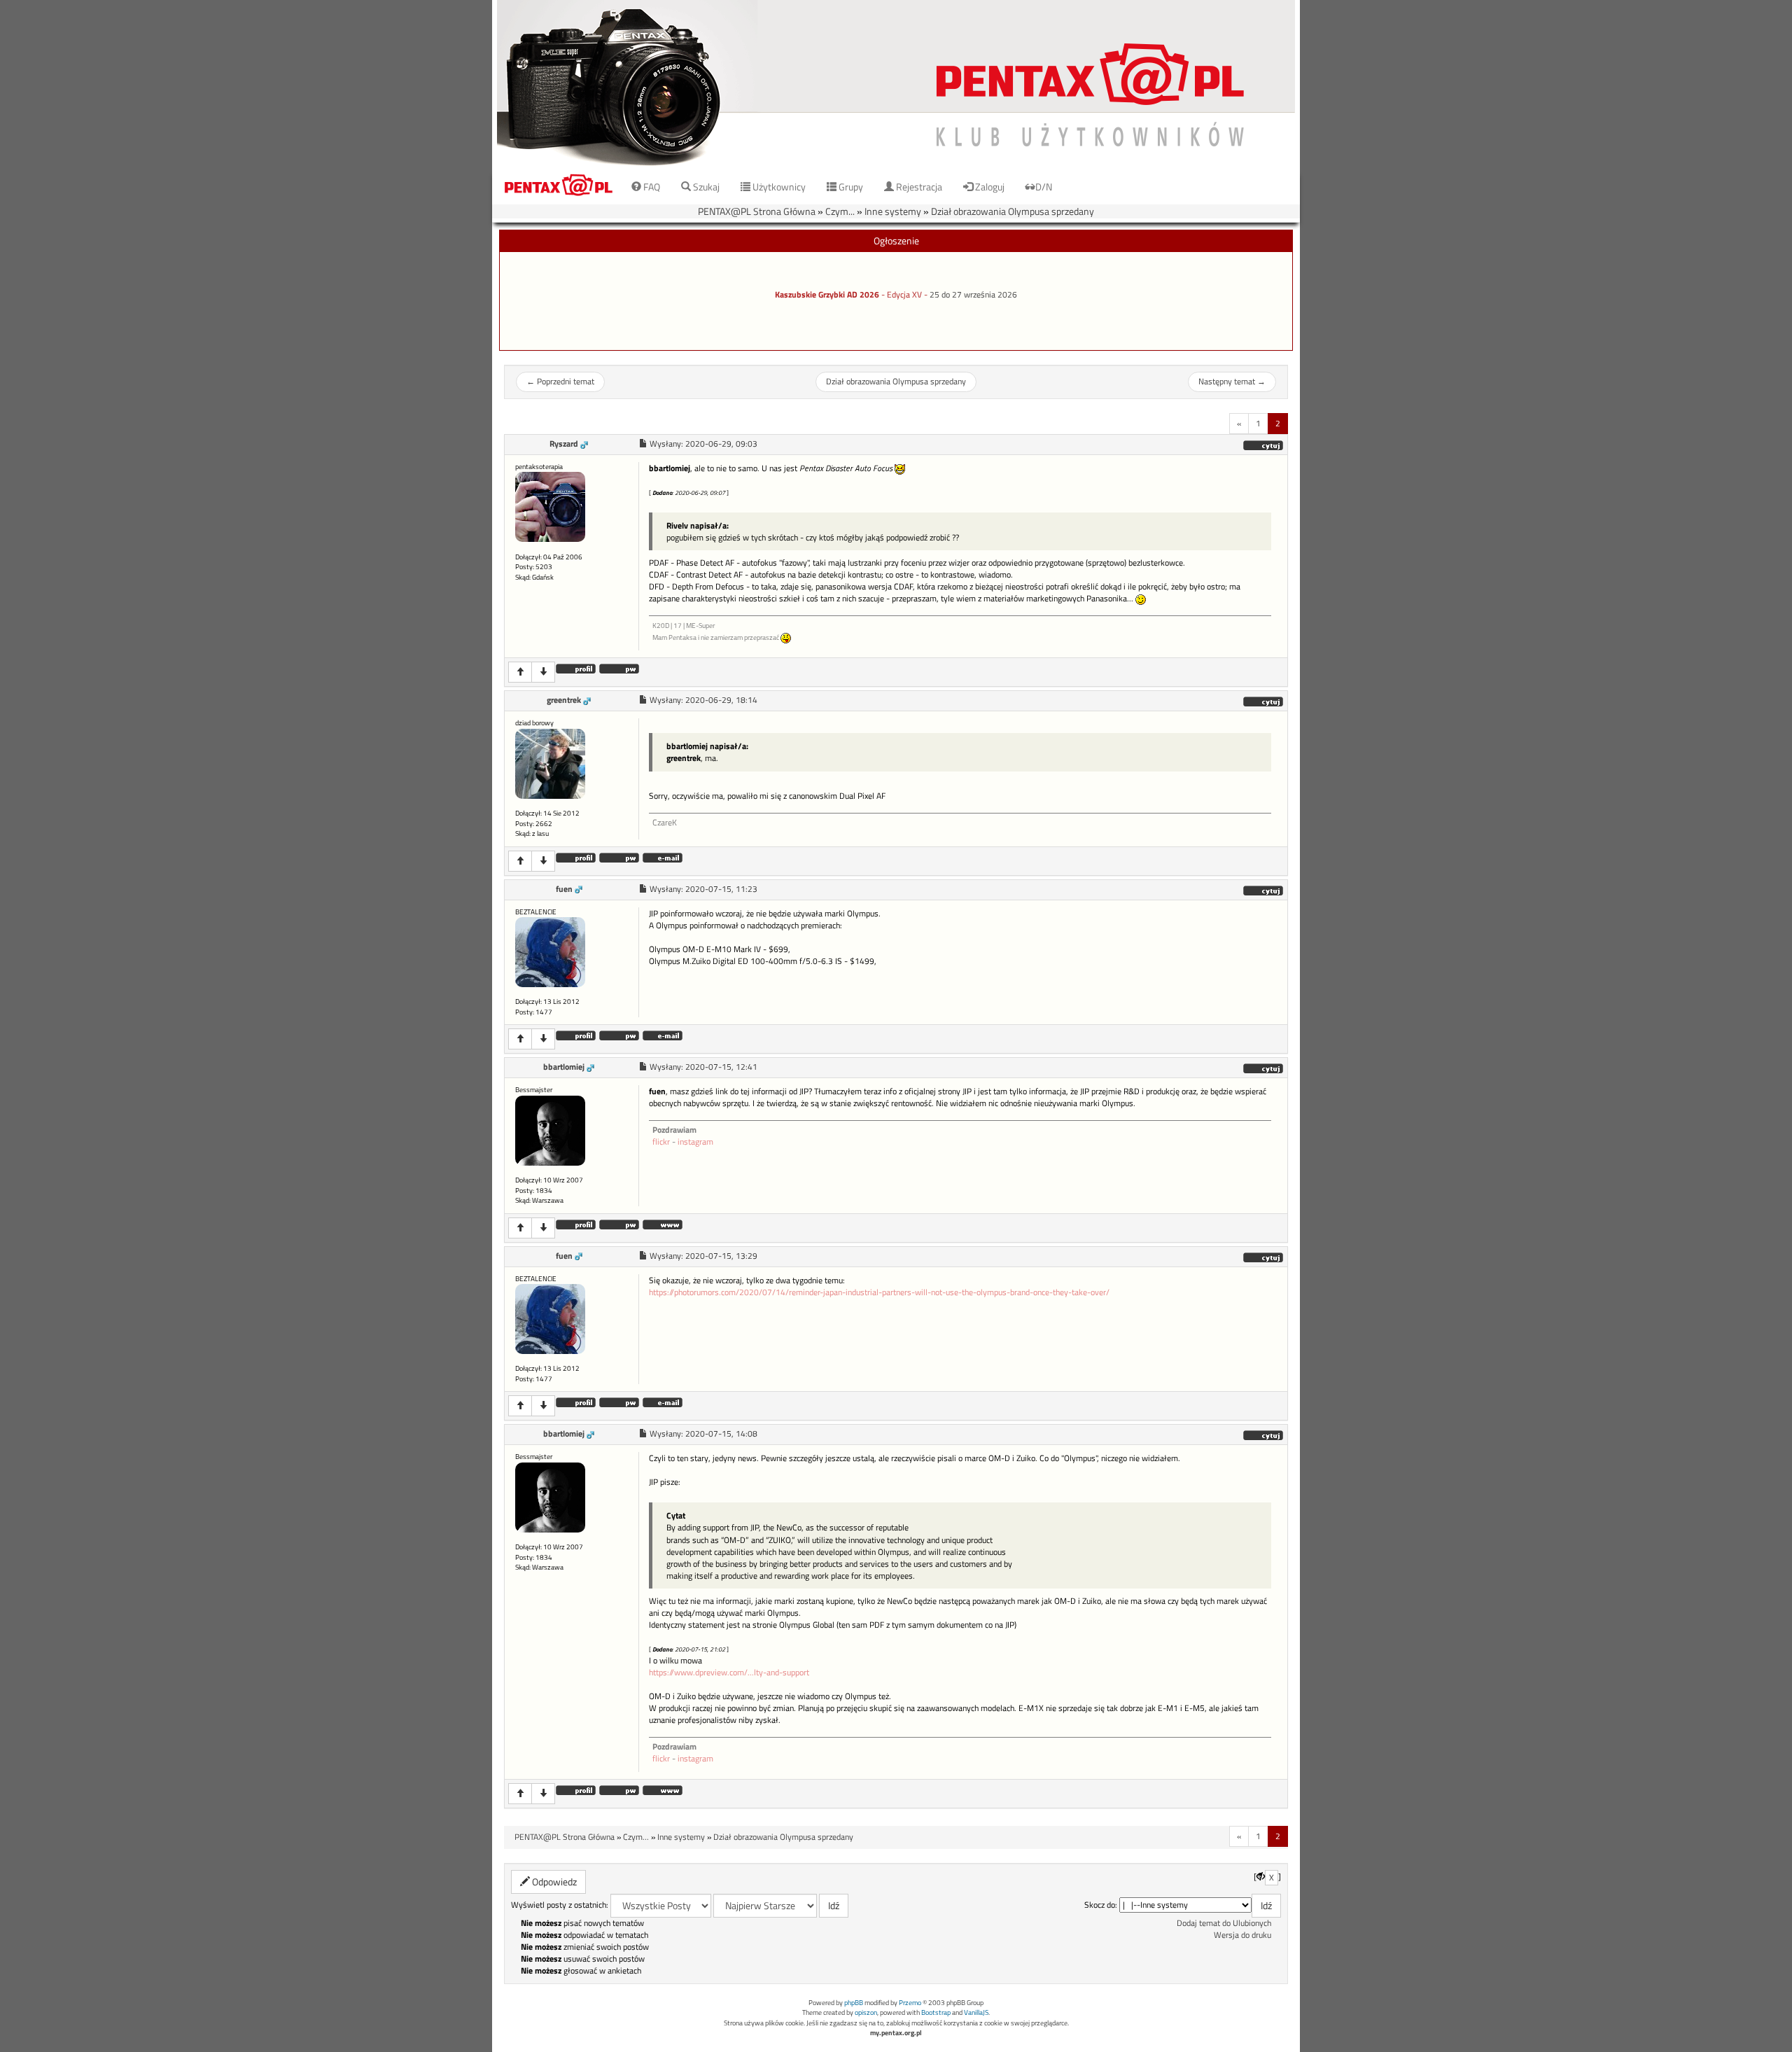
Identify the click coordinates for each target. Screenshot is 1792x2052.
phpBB (854, 2003)
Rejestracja (918, 187)
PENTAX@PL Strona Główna (757, 211)
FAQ (651, 187)
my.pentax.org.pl (896, 2033)
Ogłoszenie (896, 240)
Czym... (840, 211)
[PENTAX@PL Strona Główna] (896, 84)
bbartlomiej (564, 1067)
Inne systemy (893, 211)
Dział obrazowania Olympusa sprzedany (1013, 211)
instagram (695, 1142)
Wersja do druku (1242, 1935)
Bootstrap (936, 2012)
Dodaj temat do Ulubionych (1224, 1923)
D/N (1044, 187)
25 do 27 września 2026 (973, 295)
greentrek (564, 700)
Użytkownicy (778, 187)
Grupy (850, 187)
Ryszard (564, 444)
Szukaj (705, 187)
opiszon (866, 2012)
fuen (564, 889)
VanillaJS (976, 2012)
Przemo (910, 2003)
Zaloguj (989, 187)
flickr (661, 1142)
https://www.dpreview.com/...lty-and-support (729, 1673)
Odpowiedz (553, 1882)
